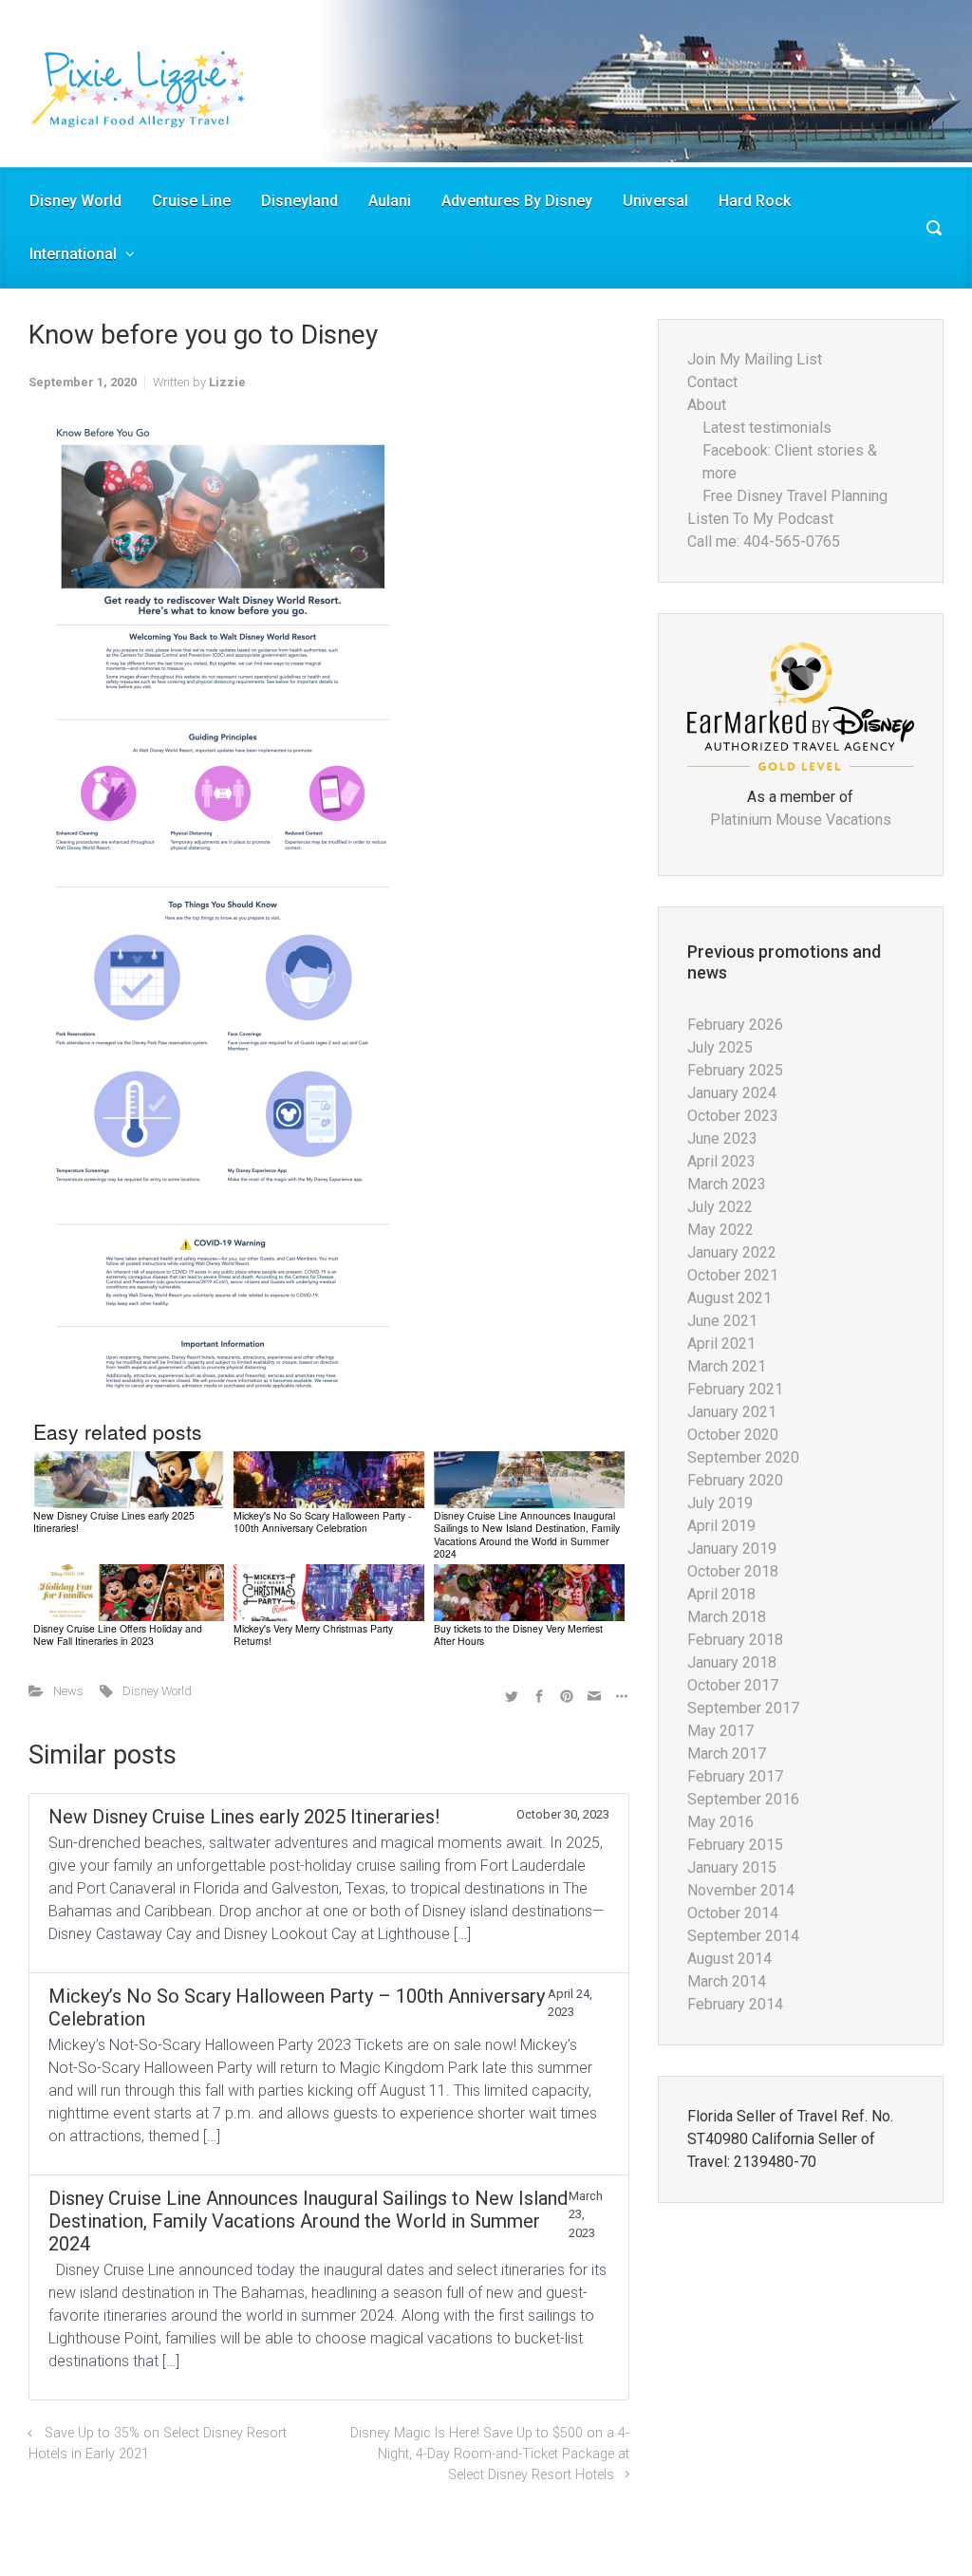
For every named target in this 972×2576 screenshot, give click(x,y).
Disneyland (299, 201)
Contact (712, 382)
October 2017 (733, 1685)
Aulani (390, 201)
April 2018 (721, 1594)
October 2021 (733, 1275)
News (68, 1691)
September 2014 (743, 1936)
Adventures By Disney (517, 201)
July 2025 (720, 1047)
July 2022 (720, 1207)
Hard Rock (755, 201)
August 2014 (729, 1959)
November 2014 (741, 1890)
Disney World (75, 201)
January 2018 (732, 1662)
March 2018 (727, 1617)
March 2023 (727, 1184)
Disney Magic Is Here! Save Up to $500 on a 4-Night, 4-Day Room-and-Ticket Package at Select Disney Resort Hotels (490, 2454)
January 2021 (732, 1412)
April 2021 (721, 1344)
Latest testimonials (767, 428)
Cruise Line (191, 201)
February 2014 (735, 2004)
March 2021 (727, 1366)
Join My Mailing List (755, 359)
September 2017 (743, 1708)
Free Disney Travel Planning (795, 496)
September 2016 (743, 1799)
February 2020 (735, 1480)
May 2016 (720, 1822)
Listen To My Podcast (760, 519)
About (707, 405)
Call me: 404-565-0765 (764, 541)
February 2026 (735, 1025)
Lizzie (227, 382)
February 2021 (735, 1389)
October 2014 (733, 1913)
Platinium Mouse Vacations (801, 820)
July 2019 (720, 1503)
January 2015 (732, 1867)
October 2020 (733, 1435)
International (73, 254)
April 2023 (721, 1161)
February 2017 (735, 1776)
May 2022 (720, 1230)
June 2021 (722, 1321)
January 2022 (732, 1252)
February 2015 (735, 1845)
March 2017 (727, 1754)
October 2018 (733, 1571)
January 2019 (732, 1549)
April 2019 (721, 1526)
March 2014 (727, 1981)
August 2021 (729, 1298)
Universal (655, 201)
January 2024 (732, 1093)
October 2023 (733, 1116)
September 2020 (743, 1457)
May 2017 (720, 1731)
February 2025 (735, 1070)
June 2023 (722, 1139)
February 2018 (735, 1640)
